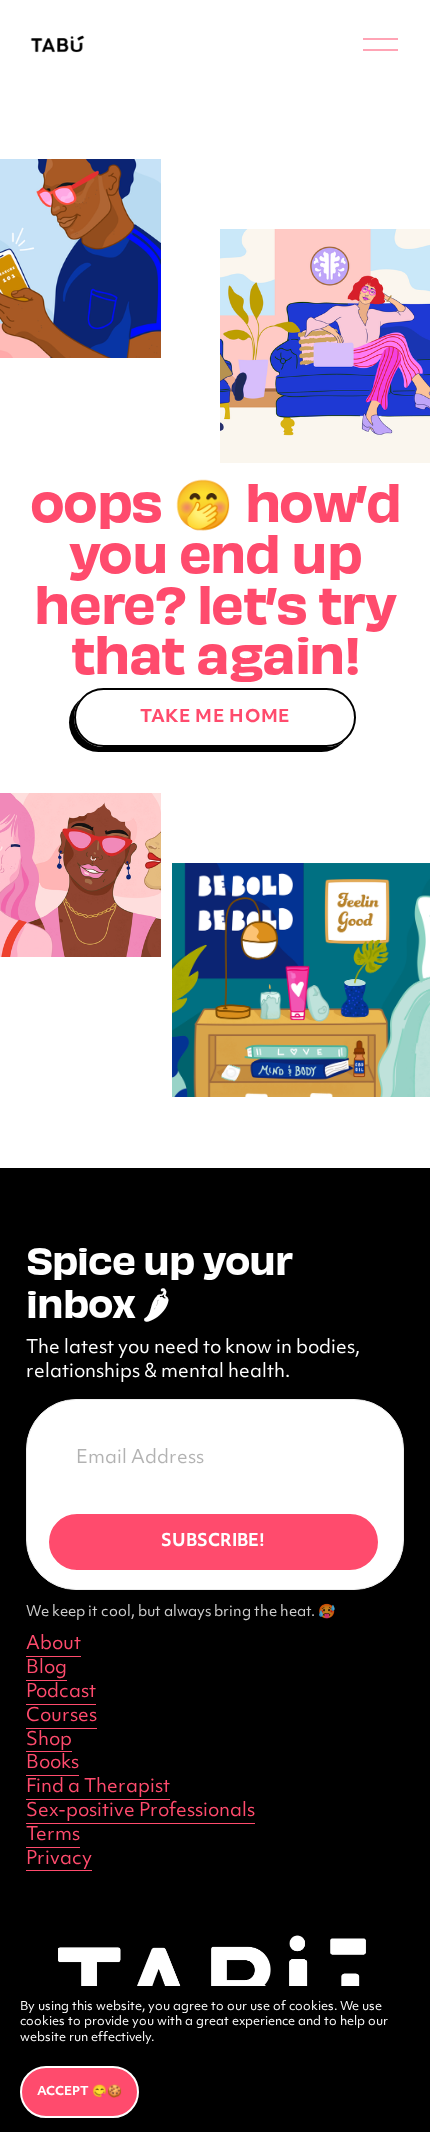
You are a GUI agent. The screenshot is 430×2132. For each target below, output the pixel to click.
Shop (49, 1741)
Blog (46, 1669)
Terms (53, 1836)
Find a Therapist (98, 1788)
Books (52, 1764)
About (53, 1645)
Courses (61, 1717)
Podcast (61, 1693)
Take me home (215, 717)
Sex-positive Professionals (140, 1812)
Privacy (59, 1860)
